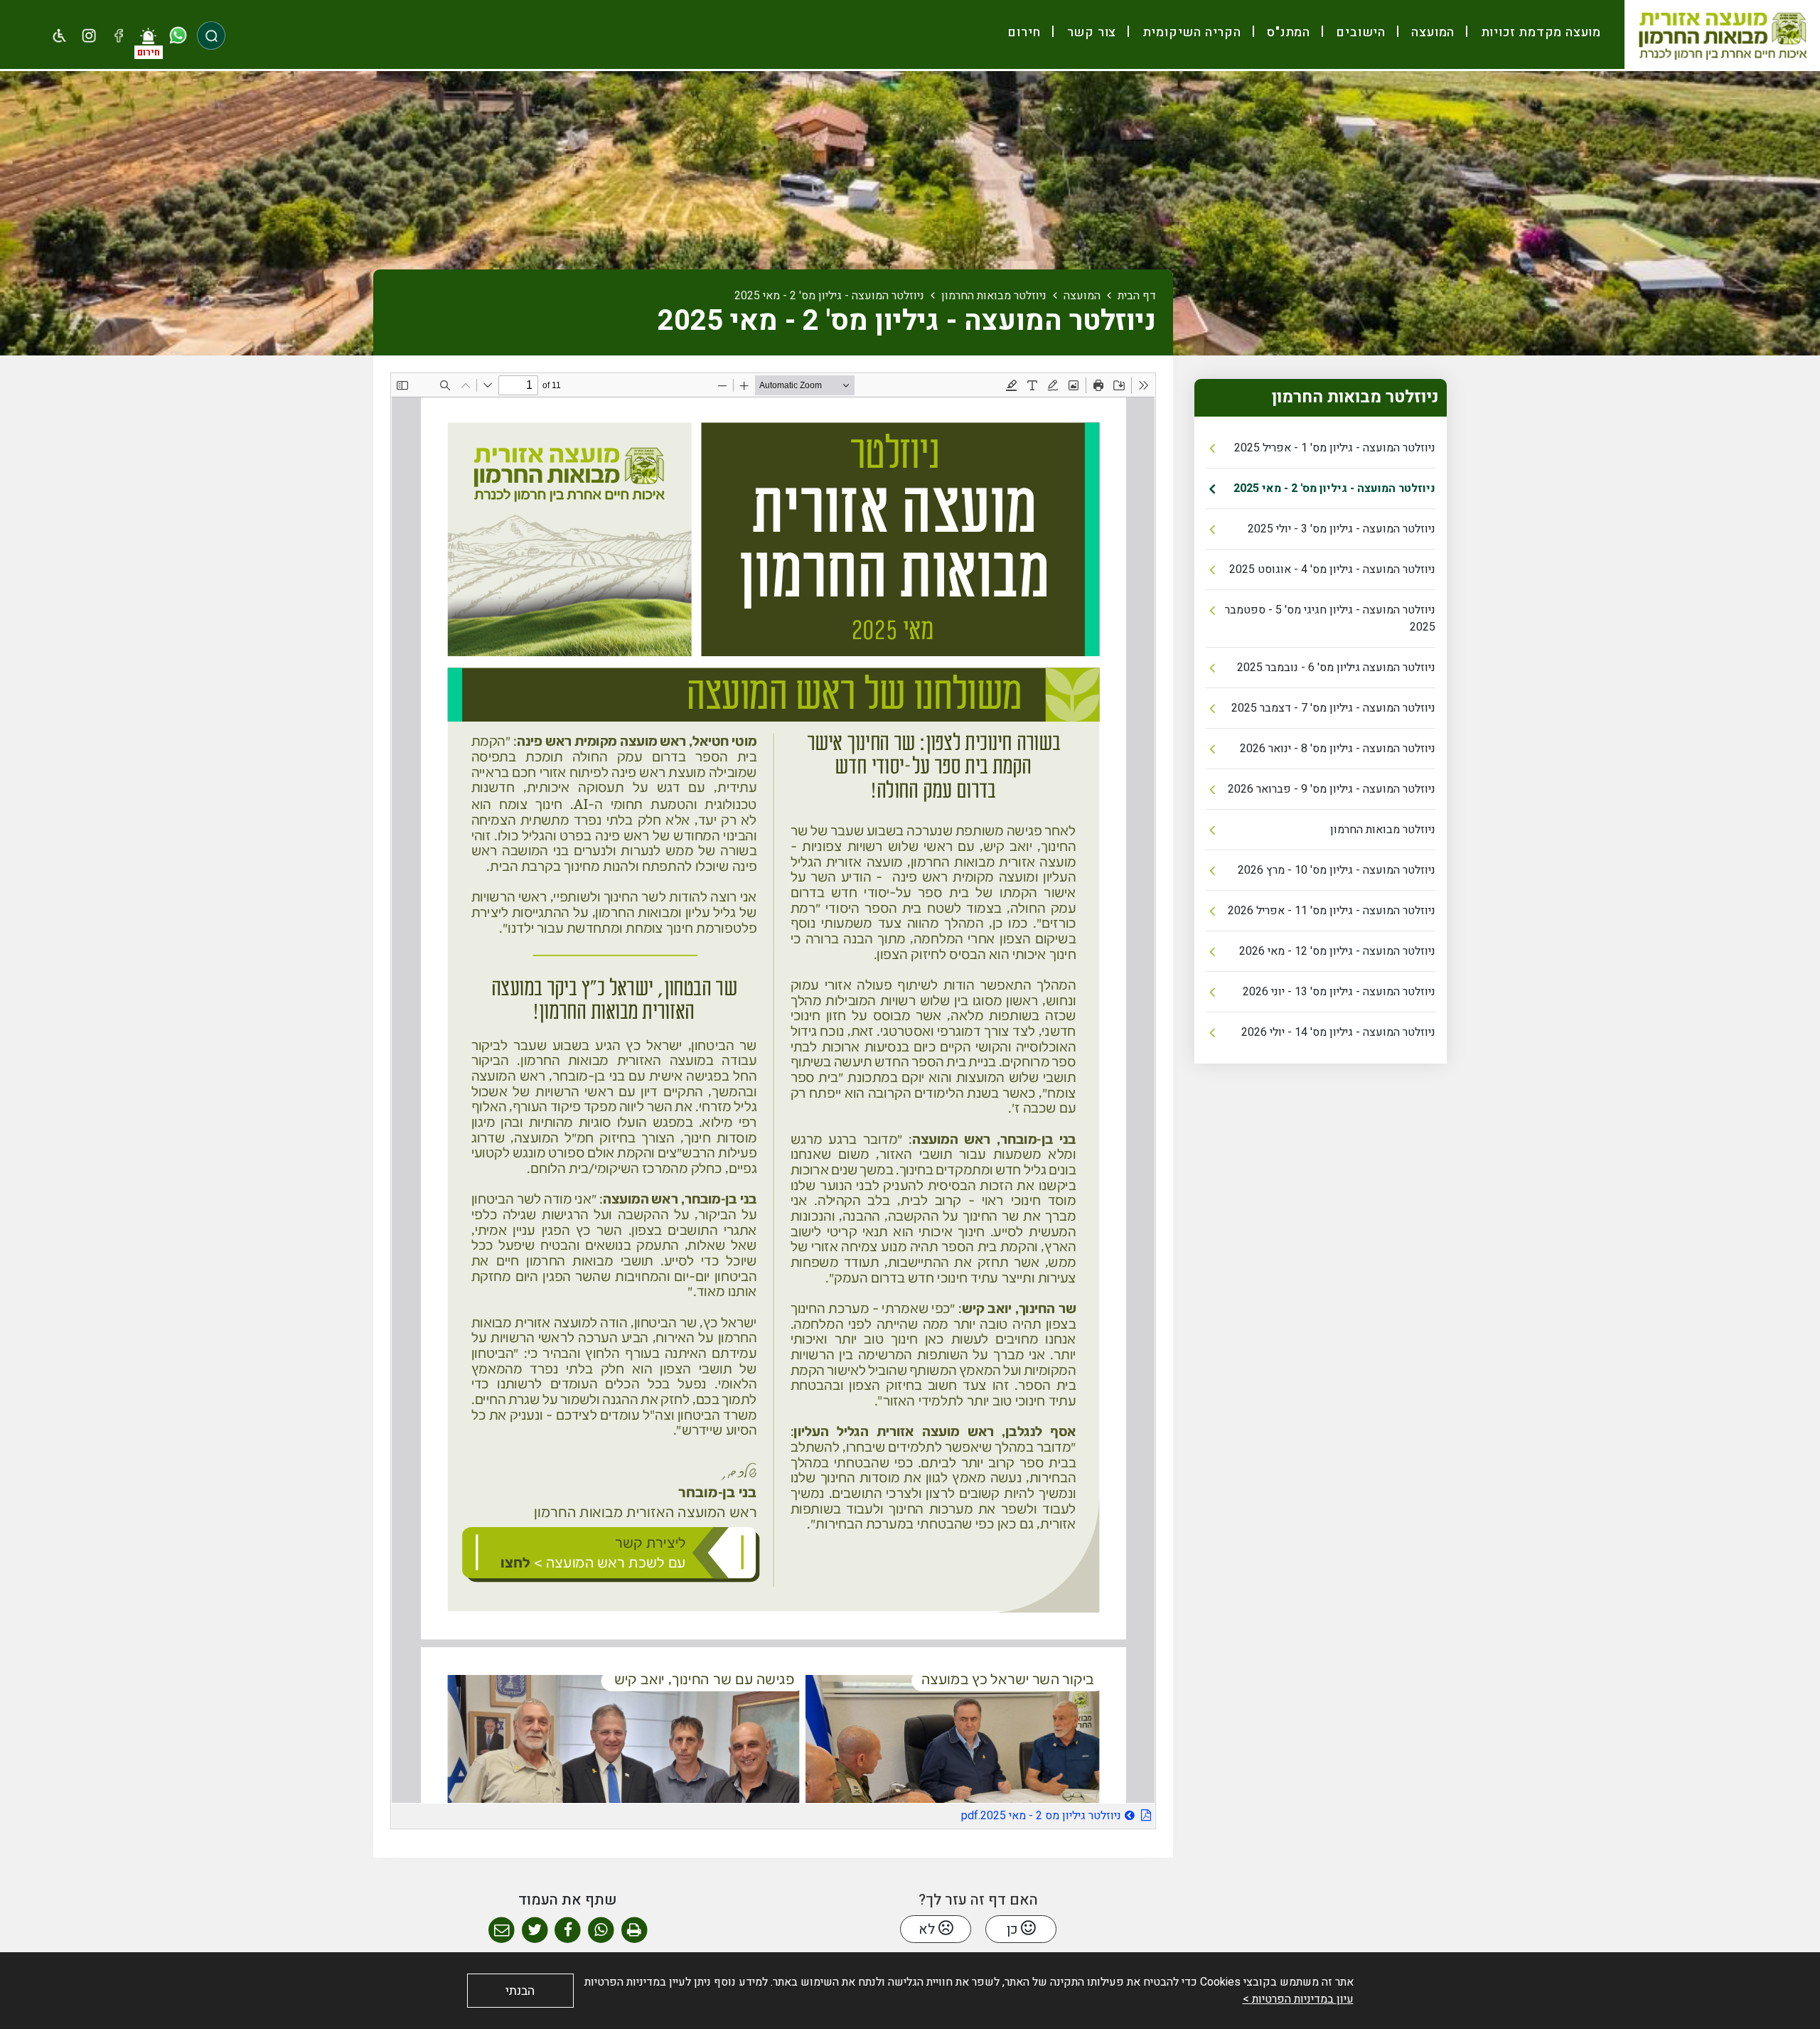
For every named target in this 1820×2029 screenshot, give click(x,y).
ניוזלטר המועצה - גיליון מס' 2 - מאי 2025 (1334, 488)
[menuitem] (1535, 32)
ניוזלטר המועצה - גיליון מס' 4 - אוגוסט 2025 (1332, 569)
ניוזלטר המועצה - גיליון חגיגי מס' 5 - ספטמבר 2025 (1330, 619)
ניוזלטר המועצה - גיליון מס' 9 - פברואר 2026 (1332, 789)
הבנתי (520, 1991)
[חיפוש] (211, 36)
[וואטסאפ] (178, 36)
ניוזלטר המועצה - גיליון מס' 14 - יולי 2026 (1338, 1032)
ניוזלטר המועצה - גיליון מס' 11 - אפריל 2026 (1332, 911)
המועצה (1432, 32)
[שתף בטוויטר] (535, 1931)
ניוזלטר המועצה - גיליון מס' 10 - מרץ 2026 (1337, 870)
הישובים (1359, 32)
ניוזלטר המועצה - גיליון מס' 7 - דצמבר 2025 (1333, 708)
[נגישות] (60, 36)
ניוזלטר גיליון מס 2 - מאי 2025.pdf (1001, 1814)
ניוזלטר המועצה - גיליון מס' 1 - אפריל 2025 (1335, 448)
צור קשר (1090, 32)
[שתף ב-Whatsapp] (601, 1931)
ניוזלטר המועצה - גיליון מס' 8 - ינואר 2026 (1338, 749)
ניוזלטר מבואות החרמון (1383, 830)
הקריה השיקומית (1190, 32)
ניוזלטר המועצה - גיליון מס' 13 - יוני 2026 (1339, 992)
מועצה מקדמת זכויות (1539, 32)
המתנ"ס (1287, 32)
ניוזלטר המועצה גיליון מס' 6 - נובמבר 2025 (1336, 668)
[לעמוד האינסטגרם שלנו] (90, 36)
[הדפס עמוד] (635, 1931)
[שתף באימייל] (502, 1931)
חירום (1024, 32)
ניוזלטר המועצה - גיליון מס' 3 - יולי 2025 (1342, 529)
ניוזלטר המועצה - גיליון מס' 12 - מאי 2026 (1337, 951)
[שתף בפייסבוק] (568, 1931)
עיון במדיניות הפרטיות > (1298, 1999)
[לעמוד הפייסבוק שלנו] (119, 36)
